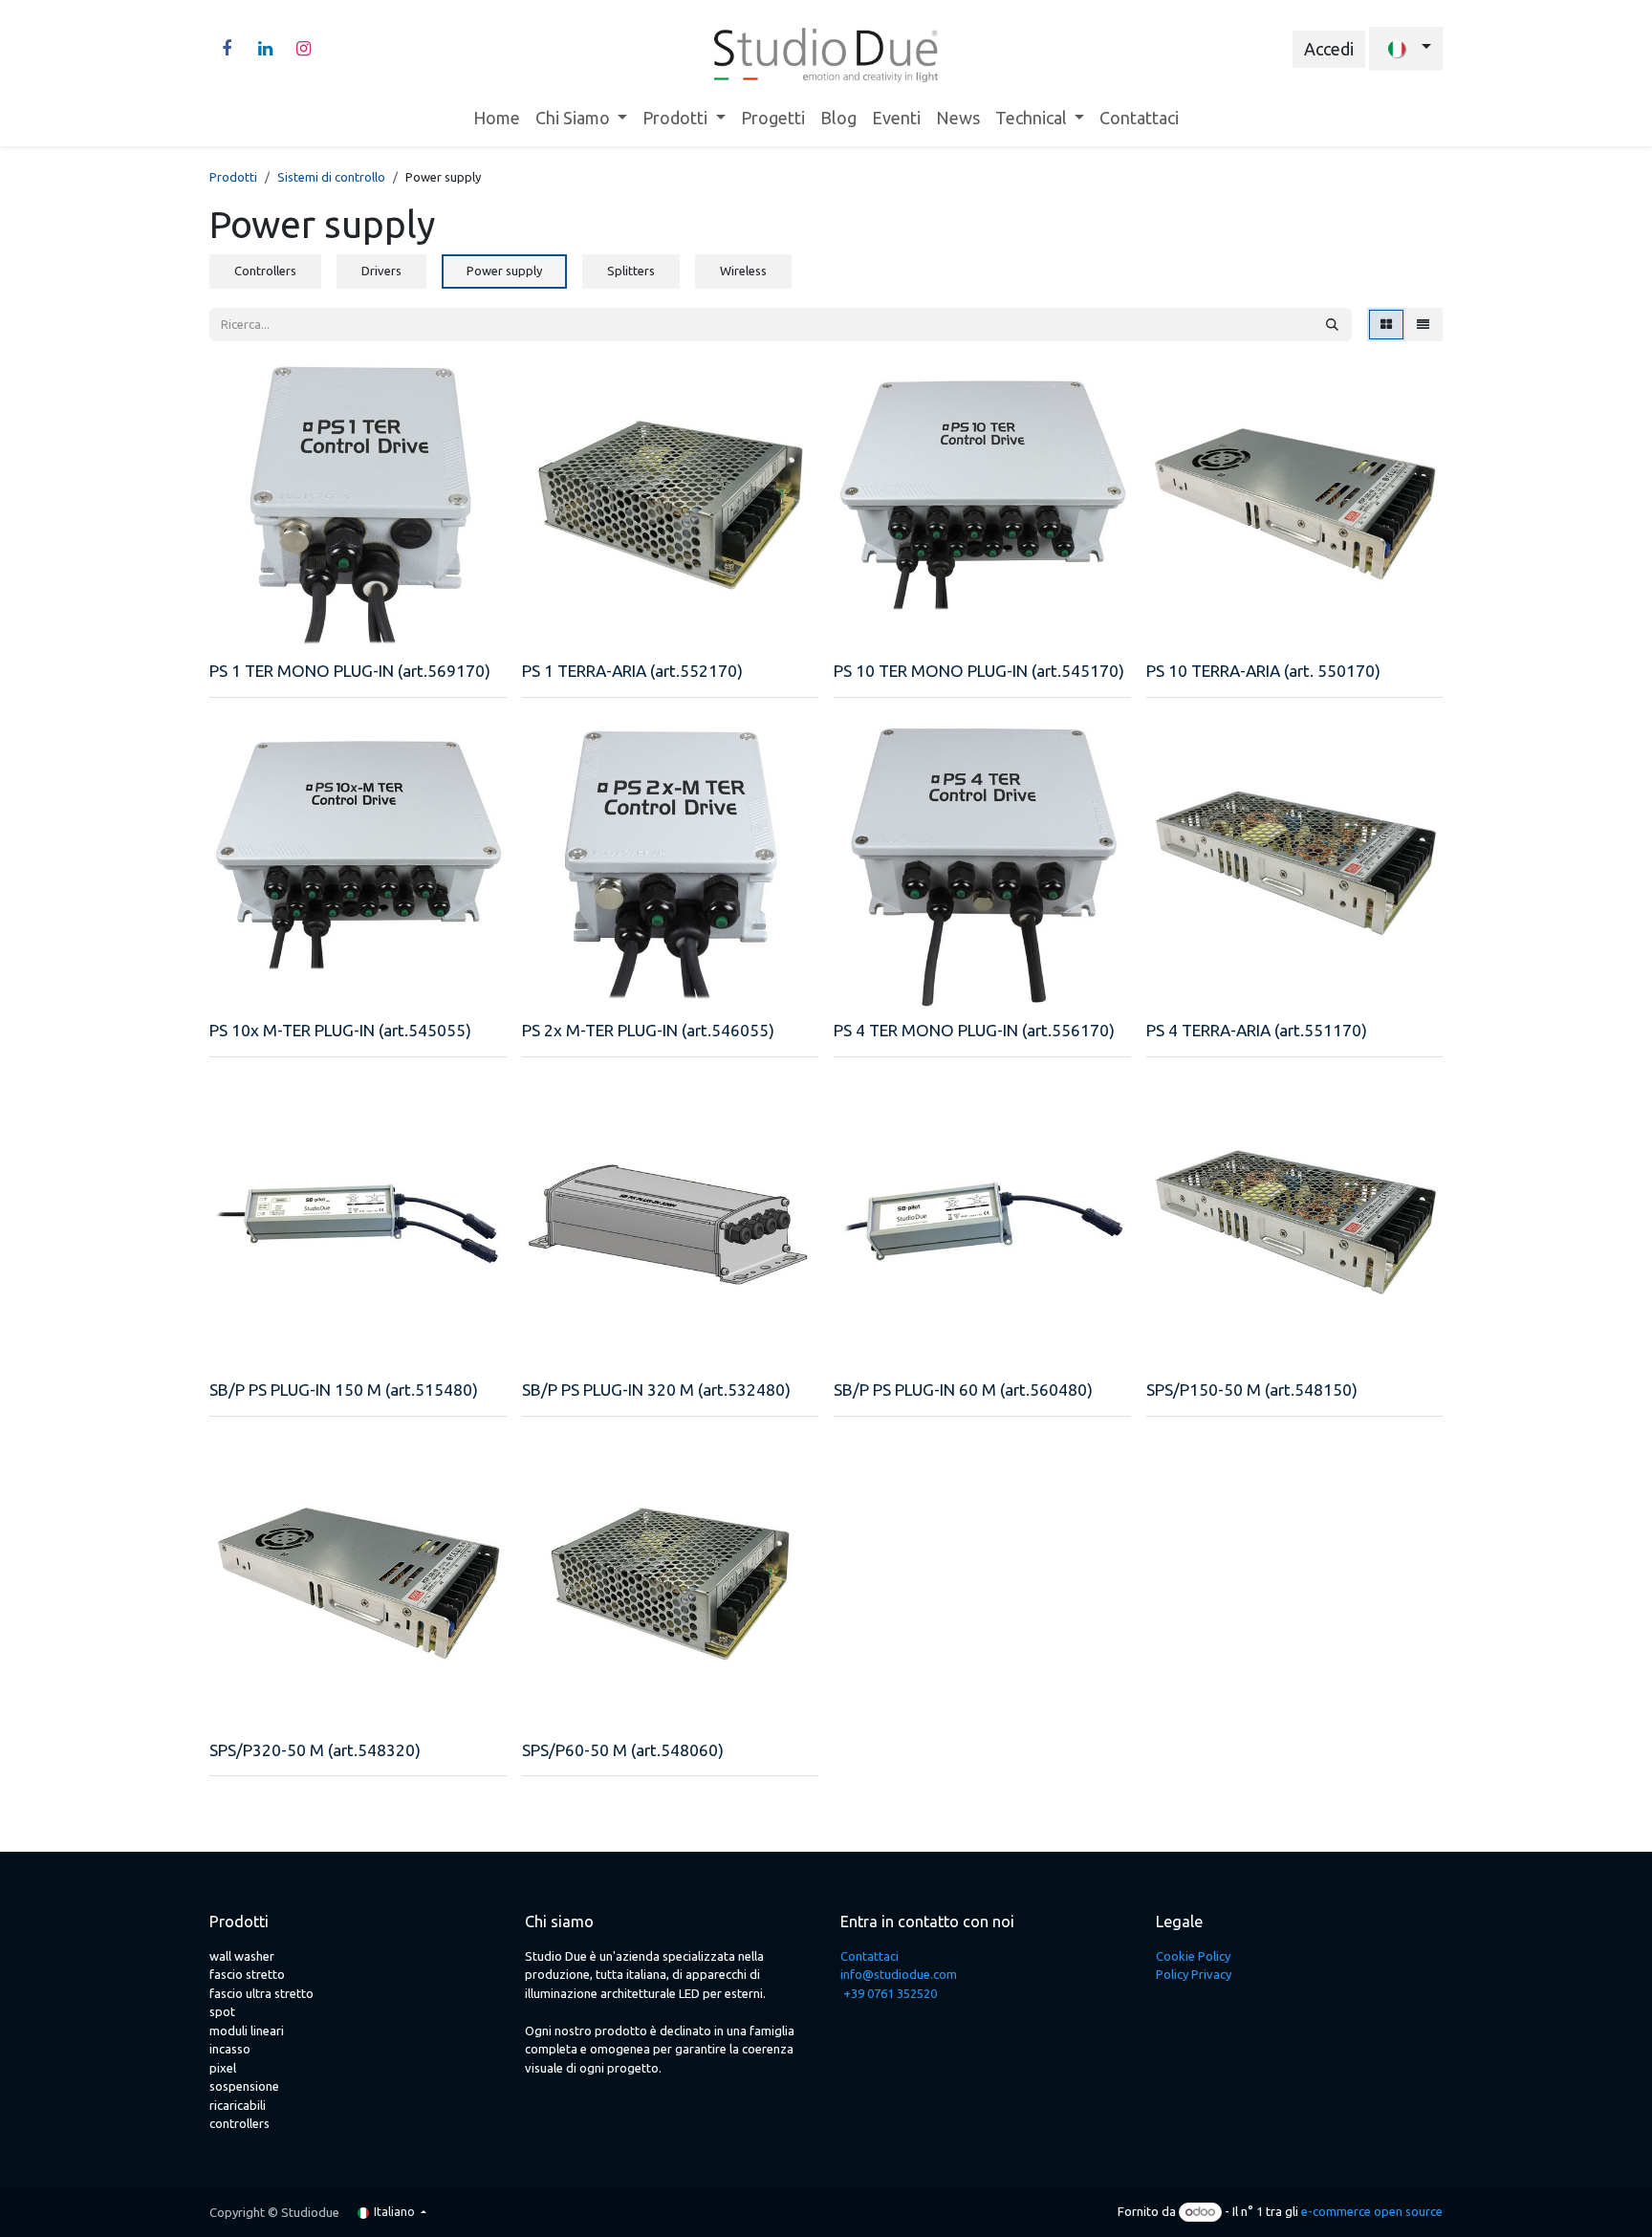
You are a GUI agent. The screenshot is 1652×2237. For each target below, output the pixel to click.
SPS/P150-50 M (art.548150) (1252, 1390)
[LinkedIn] (265, 49)
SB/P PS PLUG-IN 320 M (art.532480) (656, 1390)
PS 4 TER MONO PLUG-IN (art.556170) (974, 1030)
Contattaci (869, 1956)
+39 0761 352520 (890, 1993)
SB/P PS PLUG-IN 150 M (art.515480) (344, 1390)
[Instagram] (303, 49)
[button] (238, 630)
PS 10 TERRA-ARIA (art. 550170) (1263, 671)
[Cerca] (1332, 325)
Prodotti (233, 177)
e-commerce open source (1372, 2211)
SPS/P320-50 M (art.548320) (315, 1750)
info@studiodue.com (899, 1974)
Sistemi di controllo (331, 177)
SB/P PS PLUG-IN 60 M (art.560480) (963, 1390)
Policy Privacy (1194, 1974)
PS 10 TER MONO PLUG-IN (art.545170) (979, 671)
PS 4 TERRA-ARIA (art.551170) (1257, 1030)
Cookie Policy (1193, 1956)
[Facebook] (227, 49)
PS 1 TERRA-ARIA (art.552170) (632, 671)
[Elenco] (1423, 325)
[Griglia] (1386, 325)
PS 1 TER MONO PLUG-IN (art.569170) (350, 671)
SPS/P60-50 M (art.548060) (623, 1750)
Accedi (1329, 49)
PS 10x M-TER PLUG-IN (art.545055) (340, 1030)
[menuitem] (497, 118)
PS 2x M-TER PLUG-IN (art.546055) (648, 1030)
